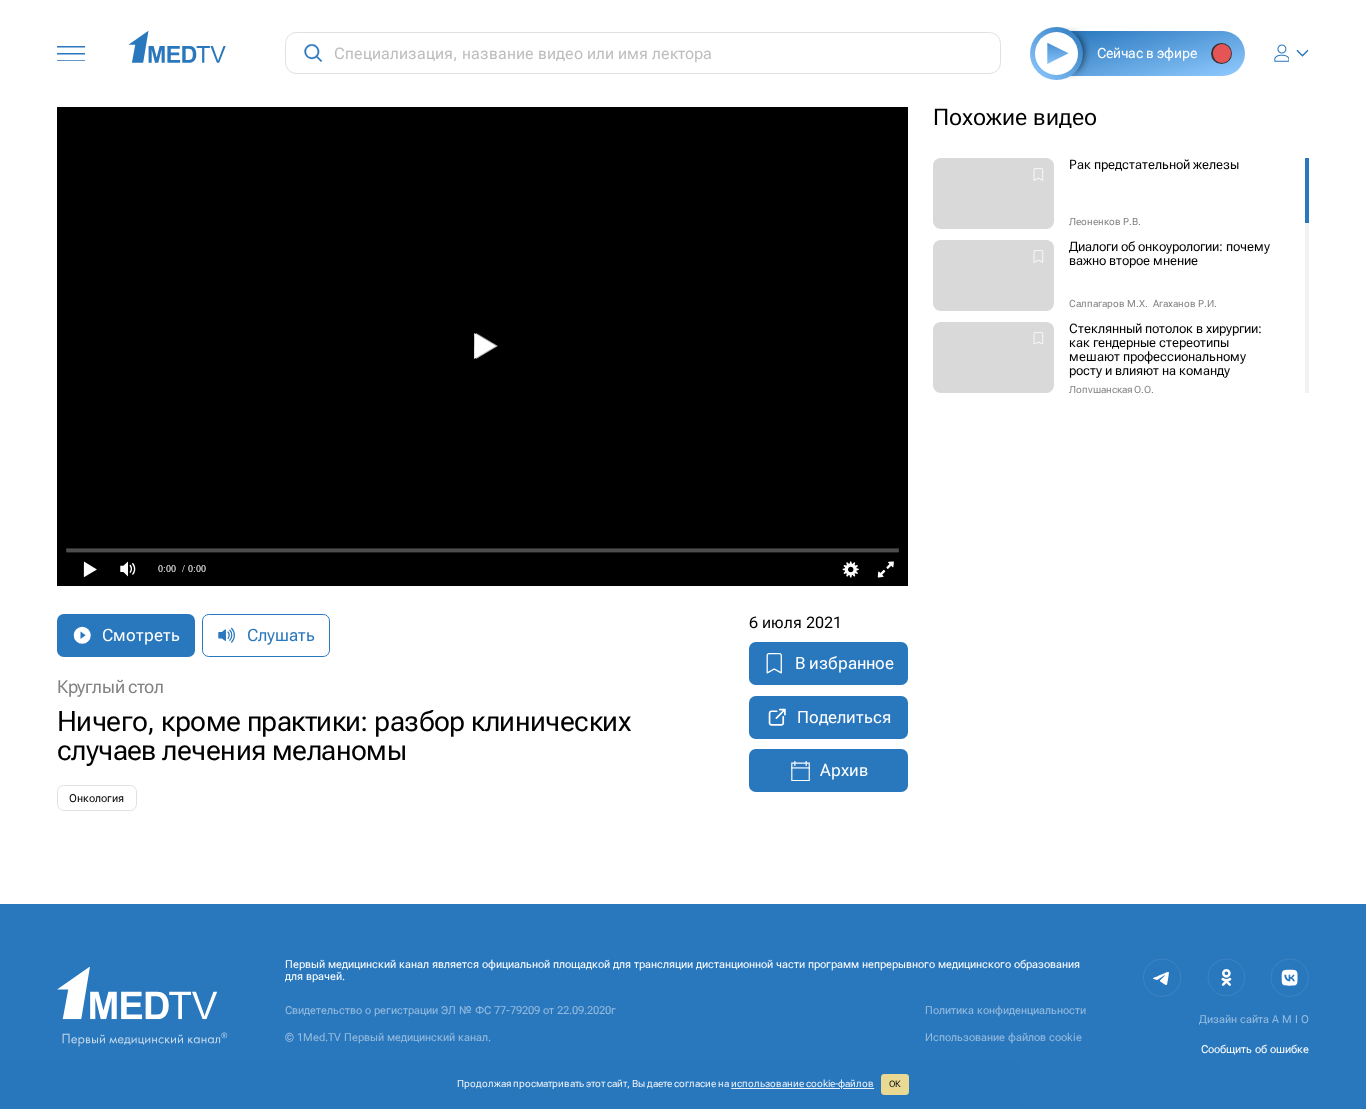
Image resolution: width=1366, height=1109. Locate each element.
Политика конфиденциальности (1005, 1010)
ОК (895, 1084)
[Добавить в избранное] (1038, 176)
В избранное (844, 663)
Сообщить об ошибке (1255, 1049)
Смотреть (141, 635)
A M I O (1290, 1019)
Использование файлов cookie (1003, 1037)
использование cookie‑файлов (802, 1083)
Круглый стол (110, 687)
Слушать (281, 635)
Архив (844, 770)
